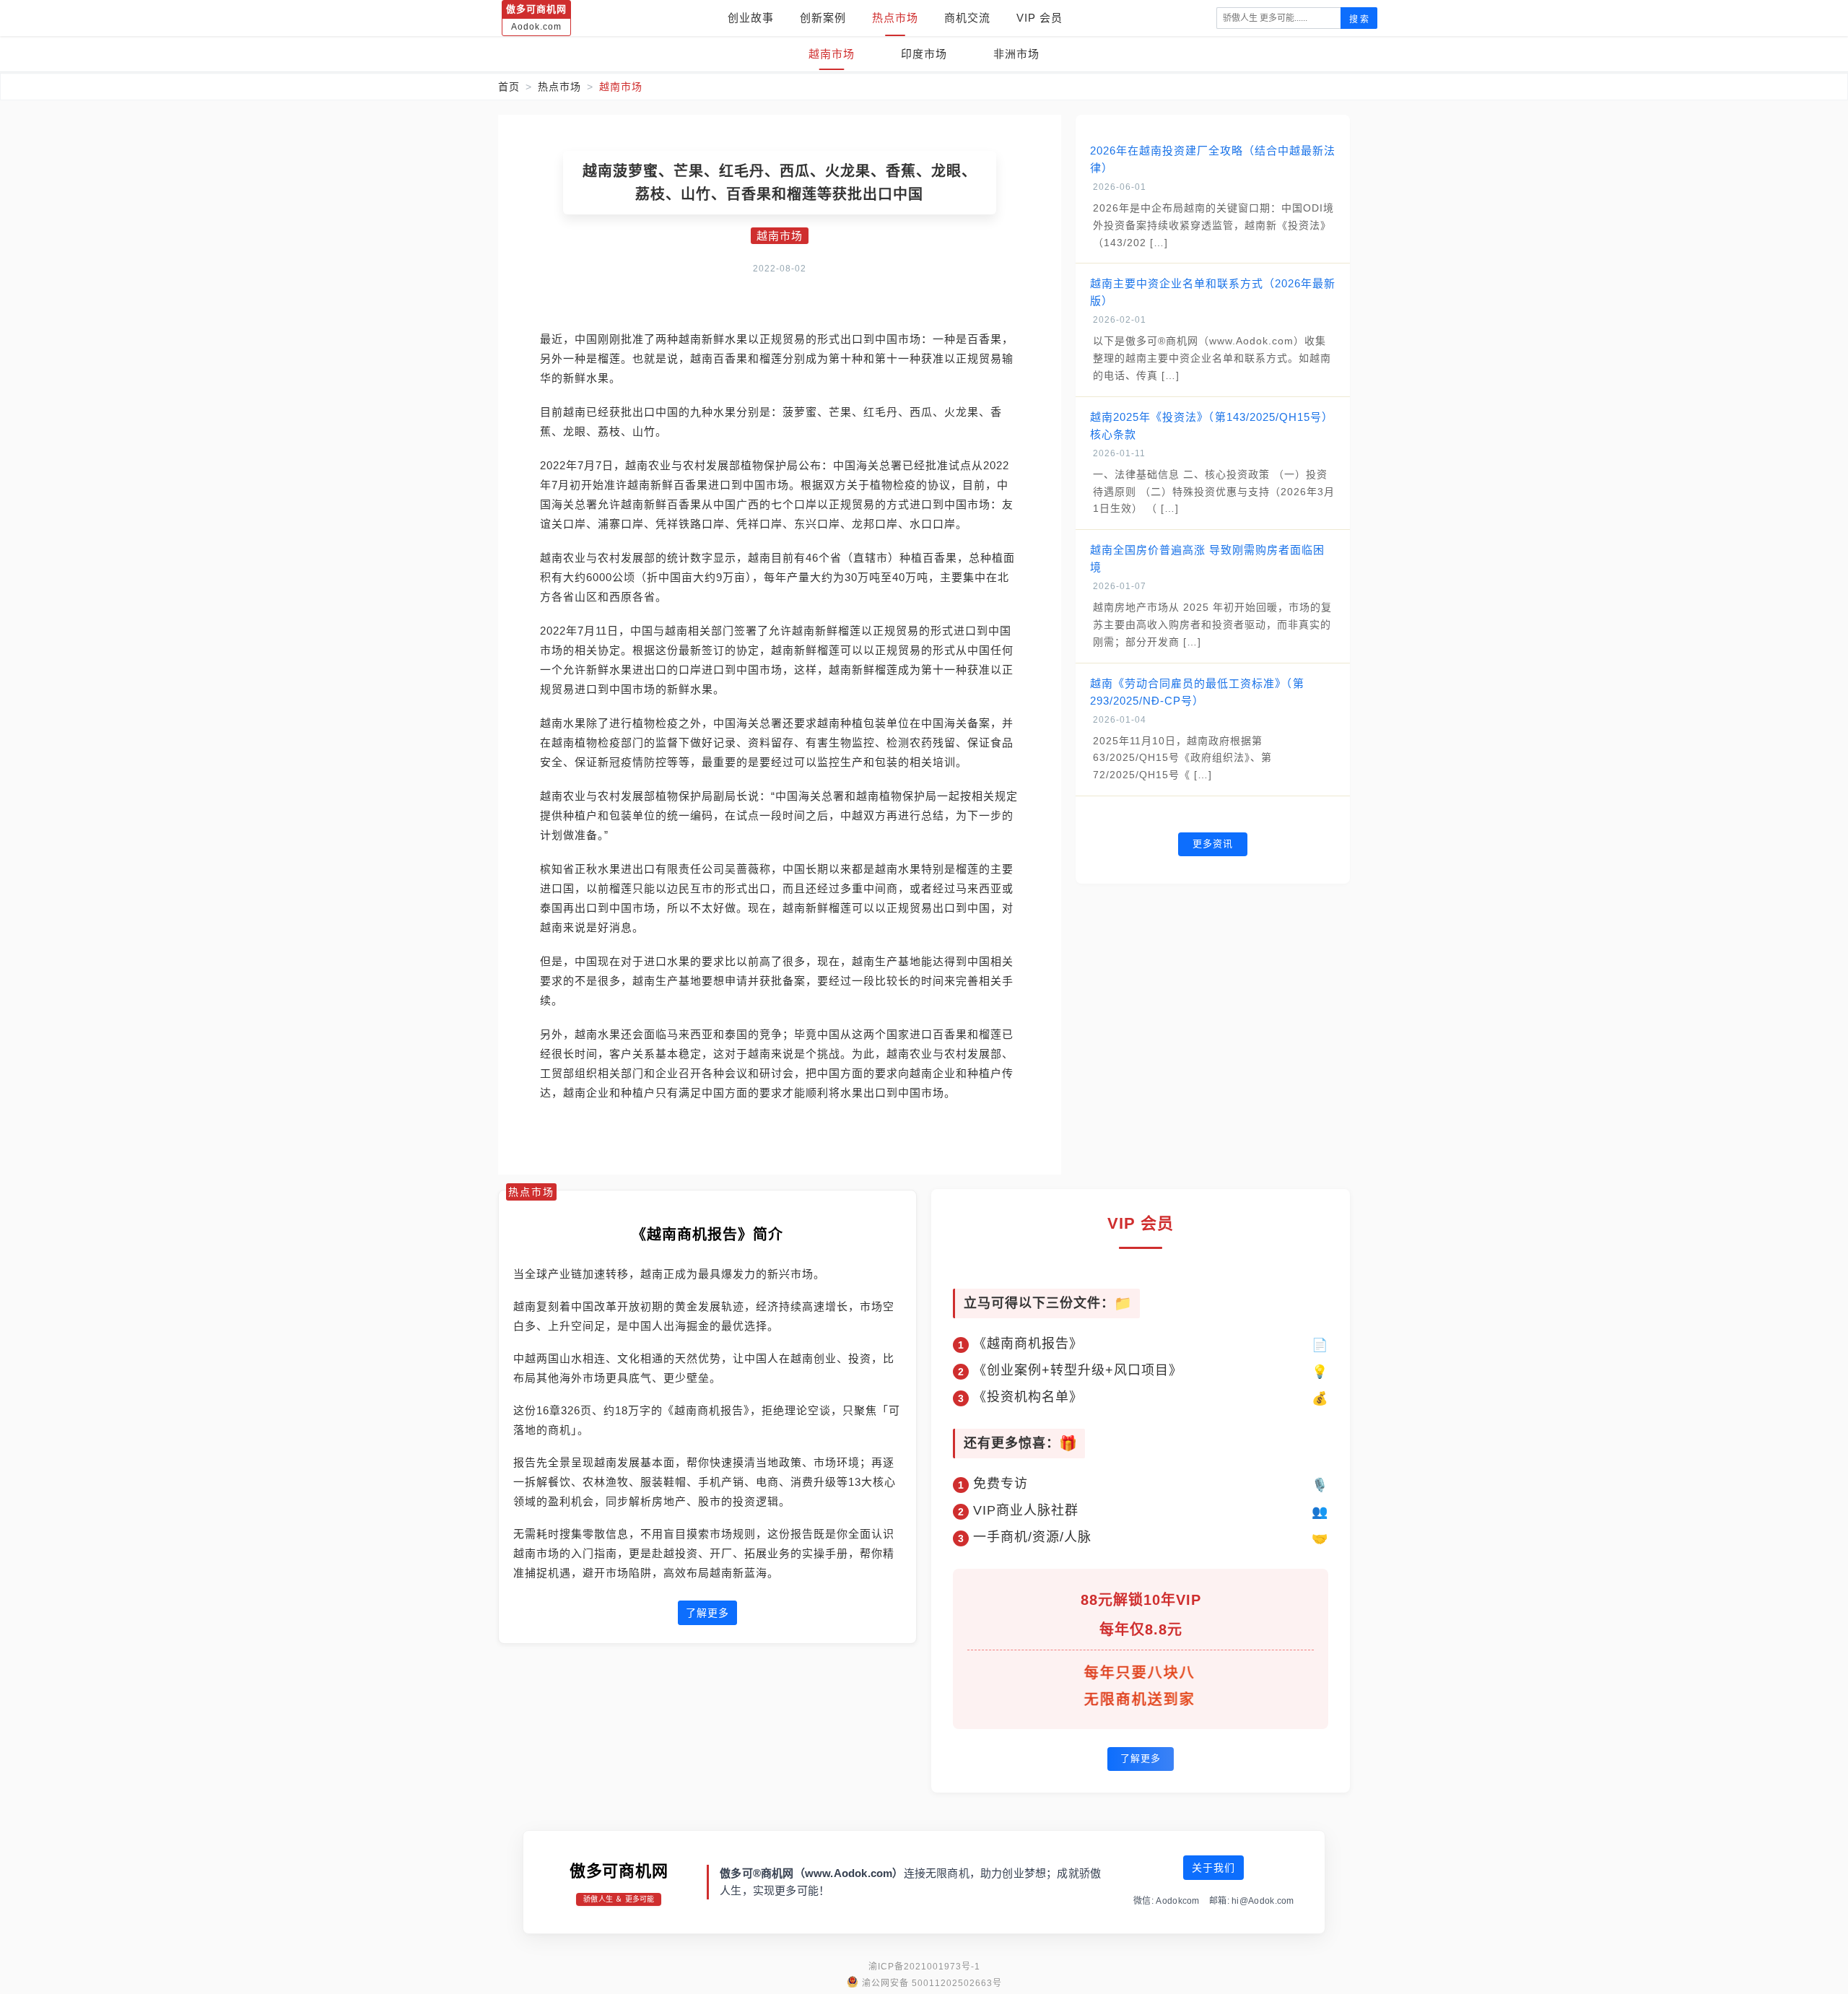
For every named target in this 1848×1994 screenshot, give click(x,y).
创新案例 (823, 18)
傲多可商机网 (619, 1871)
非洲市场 (1016, 54)
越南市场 (832, 54)
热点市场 (895, 18)
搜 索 (1359, 19)
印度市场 (924, 54)
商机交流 (967, 18)
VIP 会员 (1039, 18)
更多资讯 (1213, 844)
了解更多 (707, 1613)
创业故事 (751, 18)
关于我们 (1213, 1868)
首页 (509, 87)
